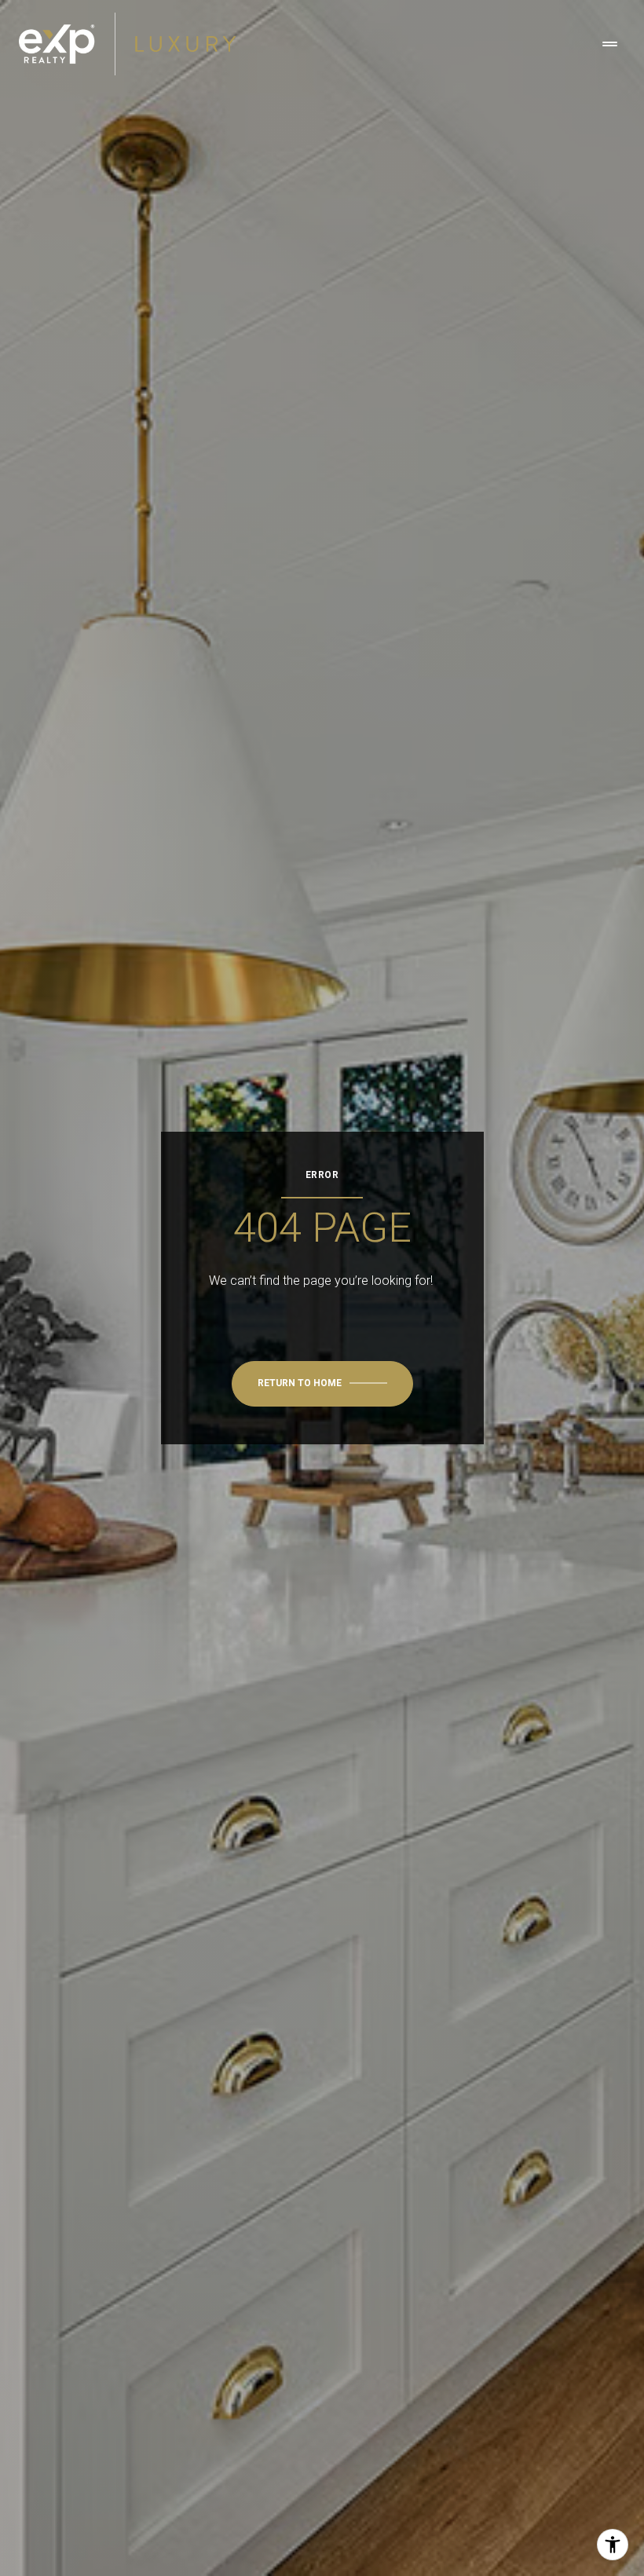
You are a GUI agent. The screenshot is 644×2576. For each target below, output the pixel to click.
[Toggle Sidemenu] (609, 44)
